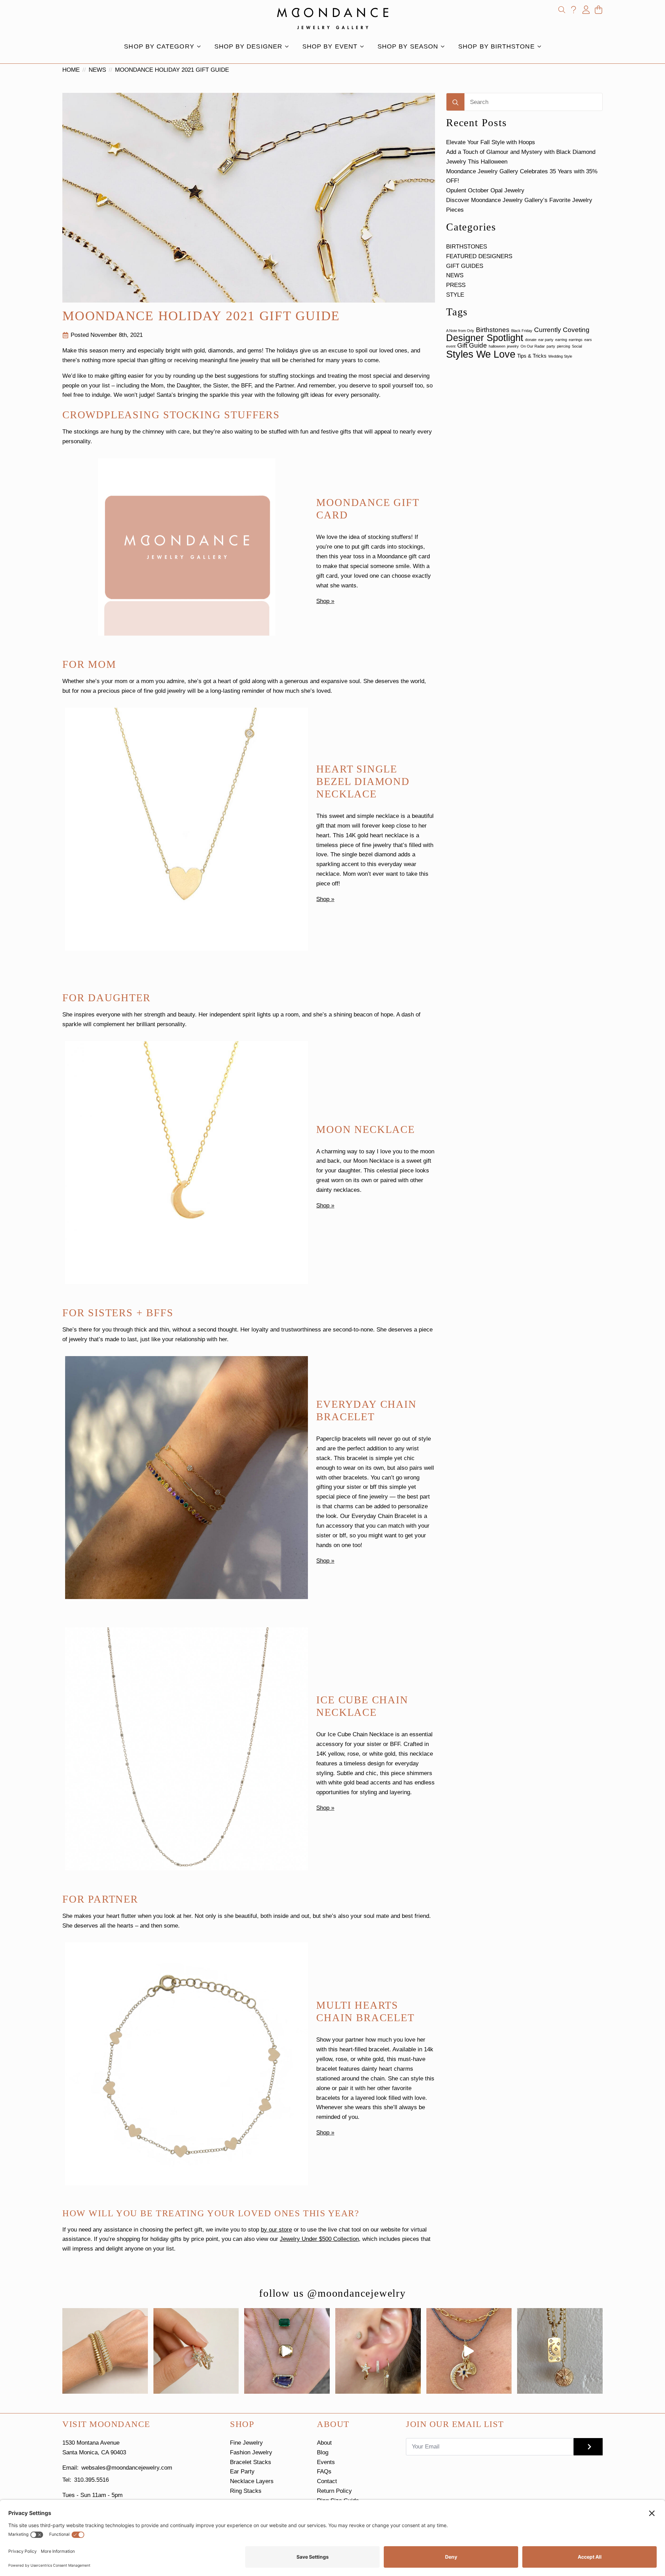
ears (588, 340)
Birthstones (493, 330)
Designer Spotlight (485, 338)
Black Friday (522, 331)
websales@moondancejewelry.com (127, 2468)
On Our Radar (533, 346)
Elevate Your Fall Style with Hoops (491, 142)
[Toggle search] (562, 10)
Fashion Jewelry (251, 2452)
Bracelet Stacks (251, 2462)
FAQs (324, 2472)
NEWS (97, 70)
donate (531, 340)
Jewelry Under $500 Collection (319, 2239)
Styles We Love (481, 354)
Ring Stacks (246, 2491)
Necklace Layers (252, 2481)
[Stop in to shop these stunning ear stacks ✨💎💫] (378, 2351)
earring (561, 340)
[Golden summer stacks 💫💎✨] (560, 2351)
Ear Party (242, 2472)
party (551, 346)
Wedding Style (560, 356)
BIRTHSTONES (467, 247)
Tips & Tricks (532, 356)
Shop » (325, 601)
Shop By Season (408, 46)
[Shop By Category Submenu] (201, 46)
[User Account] (586, 10)
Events (326, 2462)
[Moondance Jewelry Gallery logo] (333, 18)
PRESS (456, 285)
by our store (276, 2230)
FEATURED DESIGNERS (479, 256)
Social (577, 346)
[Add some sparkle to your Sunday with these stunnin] (196, 2351)
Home (71, 70)
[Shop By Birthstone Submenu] (541, 46)
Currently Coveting (562, 330)
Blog (323, 2452)
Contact (327, 2481)
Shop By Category (159, 46)
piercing (564, 346)
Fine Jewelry (246, 2443)
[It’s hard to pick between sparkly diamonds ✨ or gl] (105, 2351)
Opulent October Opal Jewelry (485, 190)
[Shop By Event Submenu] (364, 46)
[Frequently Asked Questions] (574, 10)
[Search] (455, 102)
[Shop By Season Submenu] (445, 46)
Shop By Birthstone (496, 46)
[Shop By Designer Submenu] (289, 46)
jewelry (513, 346)
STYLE (455, 295)
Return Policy (334, 2491)
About (324, 2443)
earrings (576, 340)
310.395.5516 (91, 2480)
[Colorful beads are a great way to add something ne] (469, 2351)
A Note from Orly (460, 331)
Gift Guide (472, 345)
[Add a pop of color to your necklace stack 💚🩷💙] (287, 2351)
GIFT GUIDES (465, 266)
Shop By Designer (248, 46)
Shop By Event (330, 46)
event (451, 346)
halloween (497, 346)
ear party (546, 340)
